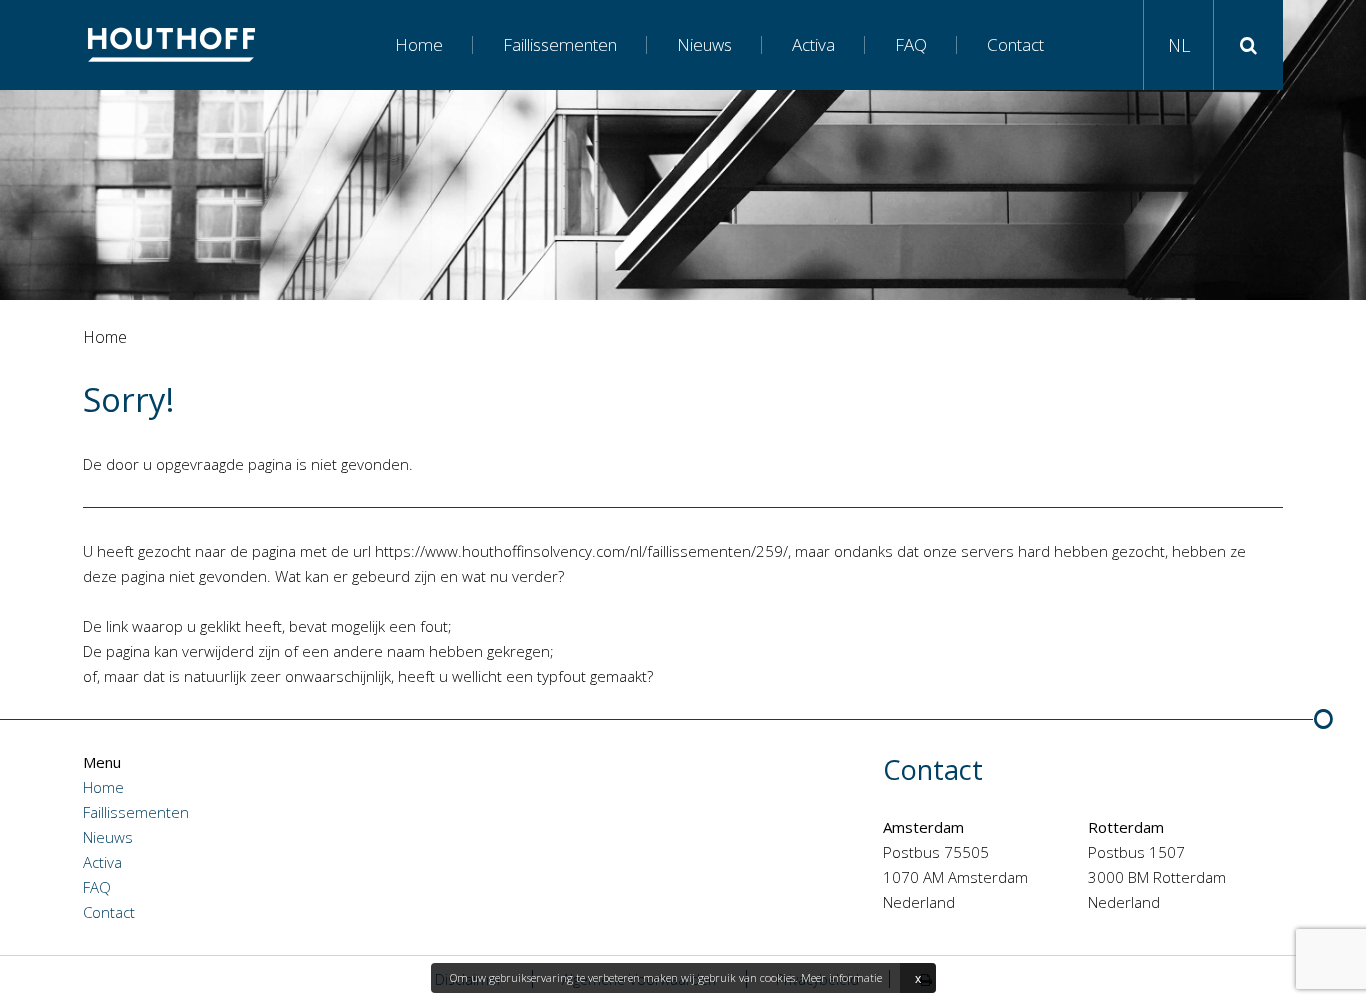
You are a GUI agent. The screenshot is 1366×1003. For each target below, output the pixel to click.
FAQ (911, 44)
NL (1179, 45)
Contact (1015, 44)
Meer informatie (841, 977)
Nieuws (704, 44)
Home (419, 44)
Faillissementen (560, 44)
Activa (813, 44)
